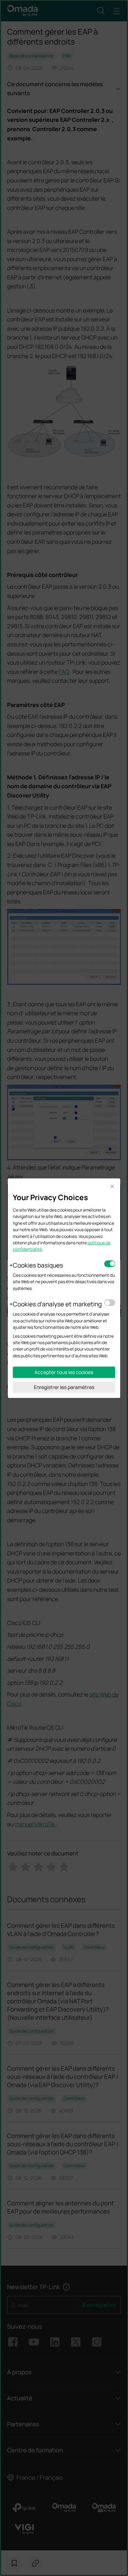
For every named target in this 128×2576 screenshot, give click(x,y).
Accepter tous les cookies (64, 1372)
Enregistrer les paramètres (64, 1387)
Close (112, 1187)
